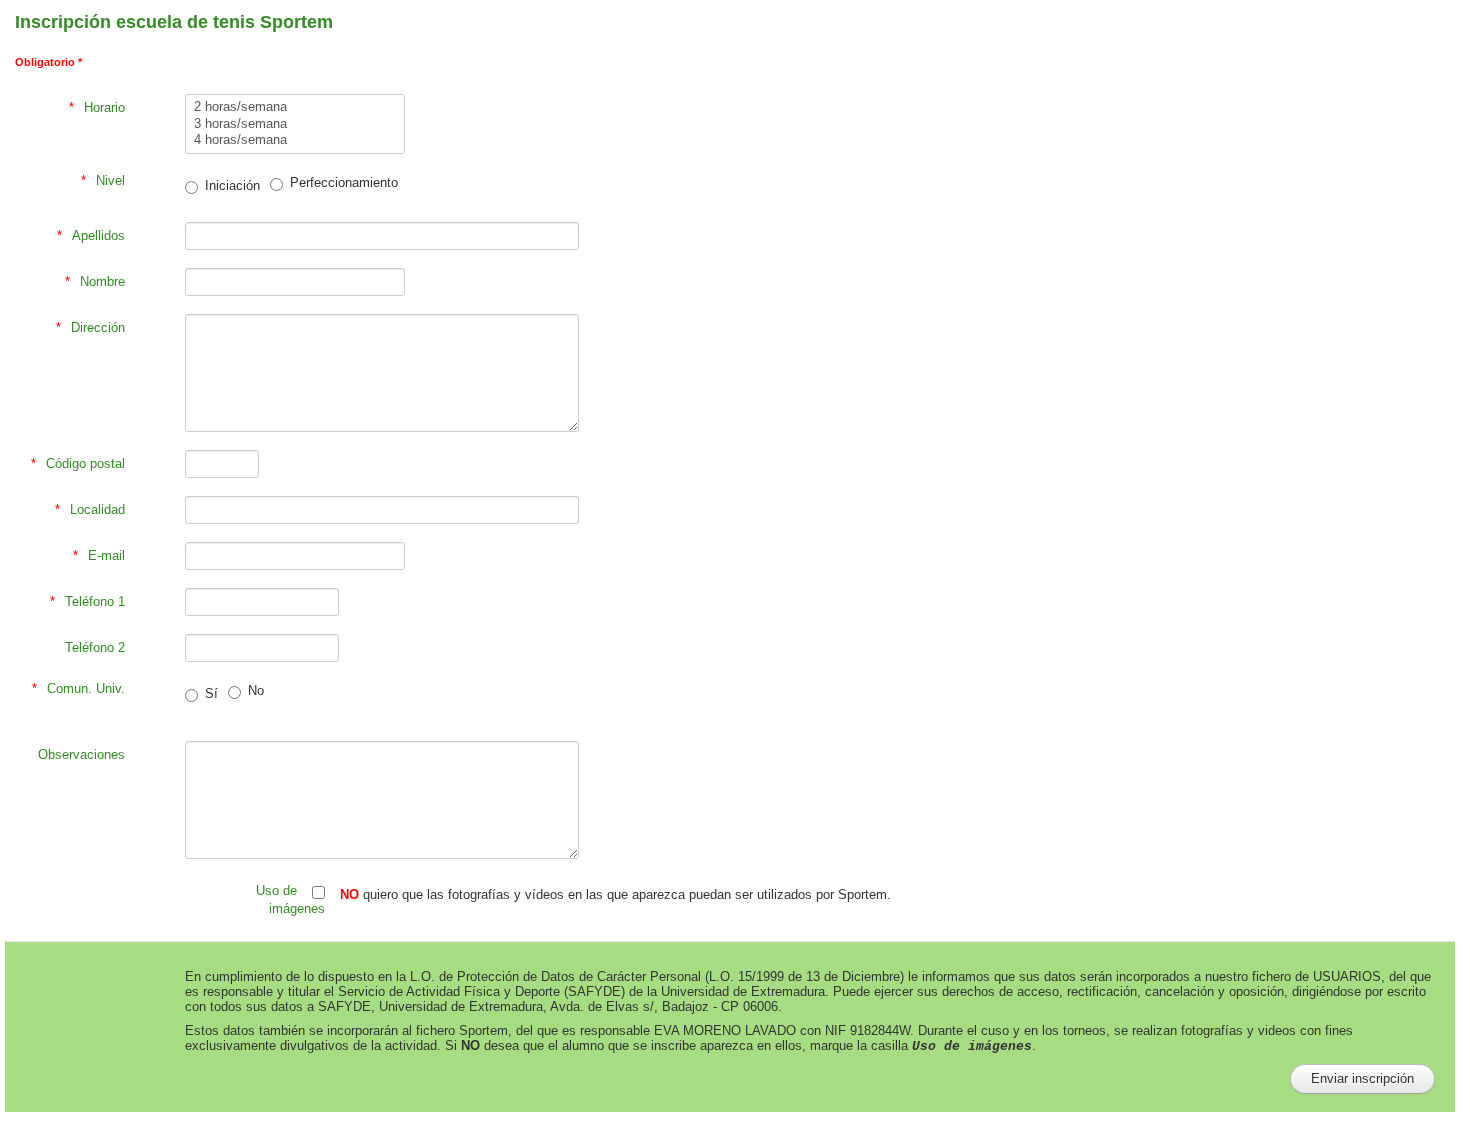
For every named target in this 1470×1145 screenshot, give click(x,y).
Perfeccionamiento (344, 182)
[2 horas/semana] (295, 107)
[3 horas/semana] (295, 124)
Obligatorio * (48, 62)
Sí (211, 693)
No (256, 690)
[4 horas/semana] (295, 140)
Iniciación (232, 185)
